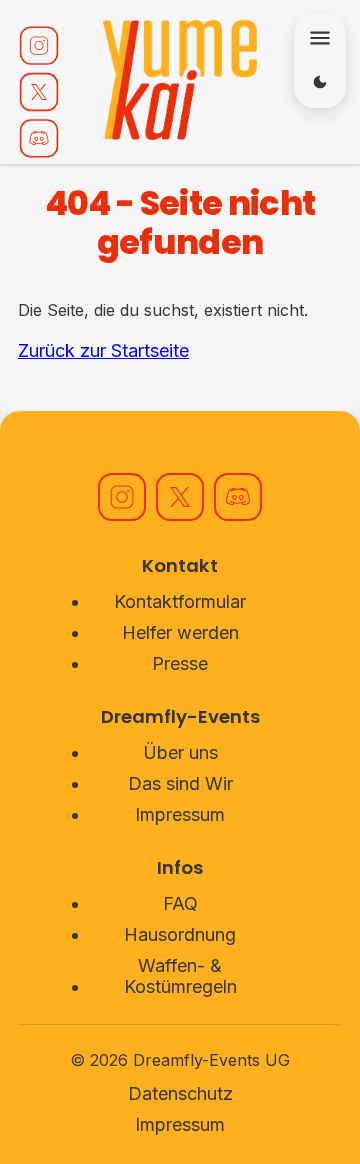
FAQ (180, 903)
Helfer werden (180, 632)
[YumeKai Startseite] (180, 82)
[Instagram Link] (39, 45)
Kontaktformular (180, 601)
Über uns (180, 752)
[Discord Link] (39, 138)
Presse (180, 663)
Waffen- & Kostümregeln (180, 976)
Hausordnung (180, 934)
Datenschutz (180, 1093)
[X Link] (39, 92)
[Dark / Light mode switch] (320, 82)
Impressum (180, 814)
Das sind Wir (180, 783)
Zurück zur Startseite (103, 350)
